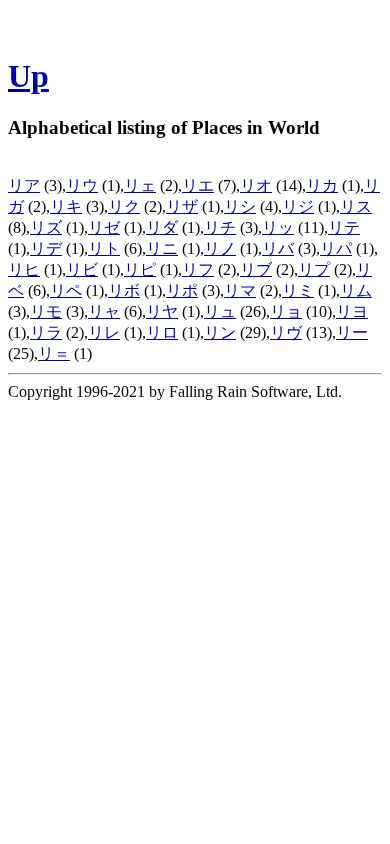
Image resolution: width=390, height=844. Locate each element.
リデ (46, 248)
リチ (220, 227)
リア (24, 185)
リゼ (104, 227)
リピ (140, 269)
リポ (182, 290)
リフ (198, 269)
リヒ (24, 269)
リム (356, 290)
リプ (314, 269)
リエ (198, 185)
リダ (162, 227)
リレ (104, 332)
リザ (182, 206)
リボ (124, 290)
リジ (298, 206)
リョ (286, 311)
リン (220, 332)
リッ (278, 227)
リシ (240, 206)
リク (124, 206)
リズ (46, 227)
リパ (336, 248)
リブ (256, 269)
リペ (66, 290)
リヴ (286, 332)
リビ (82, 269)
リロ (162, 332)
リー (352, 332)
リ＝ (54, 353)
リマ (240, 290)
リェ (140, 185)
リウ (82, 185)
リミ (298, 290)
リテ (344, 227)
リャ (104, 311)
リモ (46, 311)
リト (104, 248)
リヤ (162, 311)
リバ (278, 248)
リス (356, 206)
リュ (220, 311)
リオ (256, 185)
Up (28, 76)
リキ (66, 206)
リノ (220, 248)
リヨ (352, 311)
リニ (162, 248)
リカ (322, 185)
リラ (46, 332)
